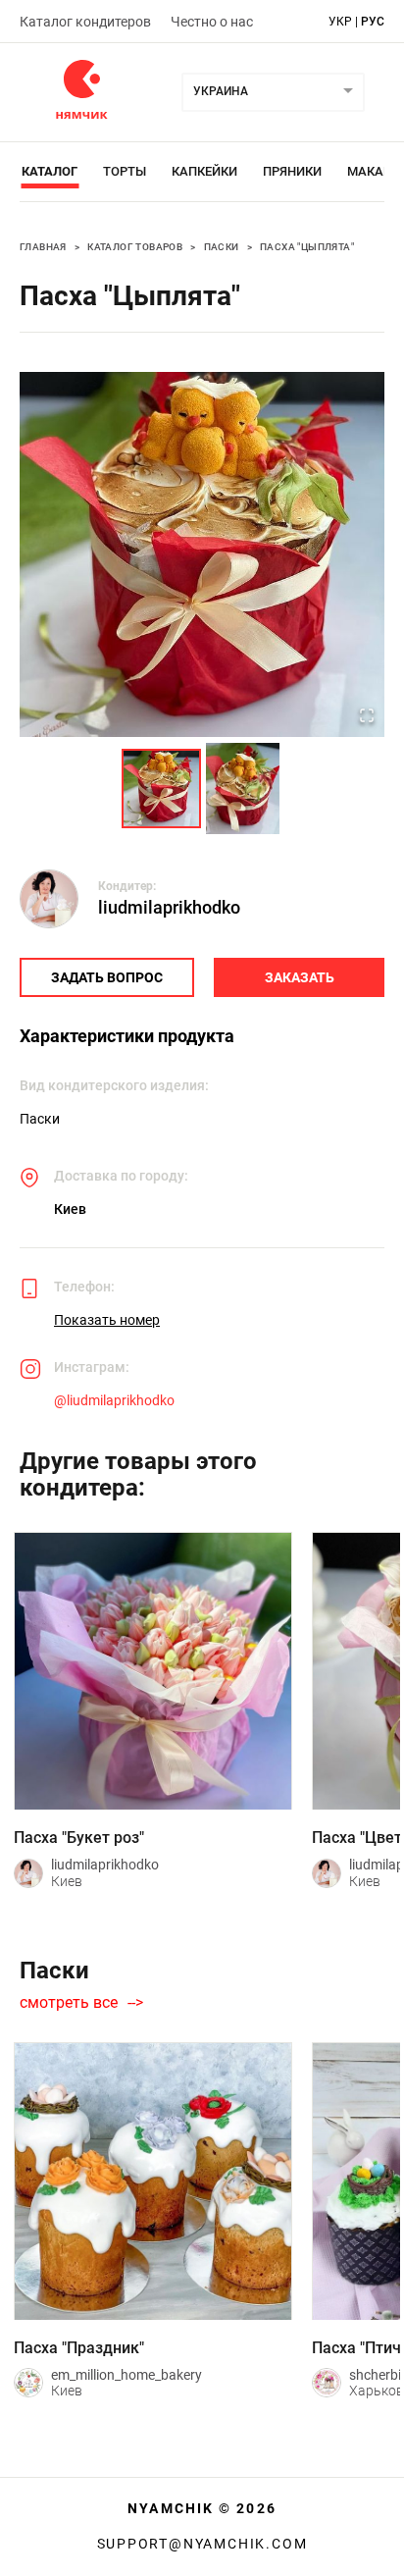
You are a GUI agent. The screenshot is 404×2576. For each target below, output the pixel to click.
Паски (222, 247)
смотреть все (69, 2003)
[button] (202, 554)
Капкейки (204, 171)
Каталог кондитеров (85, 22)
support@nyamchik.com (202, 2544)
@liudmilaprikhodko (114, 1400)
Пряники (292, 171)
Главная (43, 247)
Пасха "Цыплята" (307, 247)
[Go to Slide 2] (243, 789)
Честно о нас (212, 22)
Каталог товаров (135, 247)
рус (373, 22)
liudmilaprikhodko (169, 907)
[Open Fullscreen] (367, 717)
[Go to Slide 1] (161, 789)
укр (340, 22)
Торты (125, 171)
